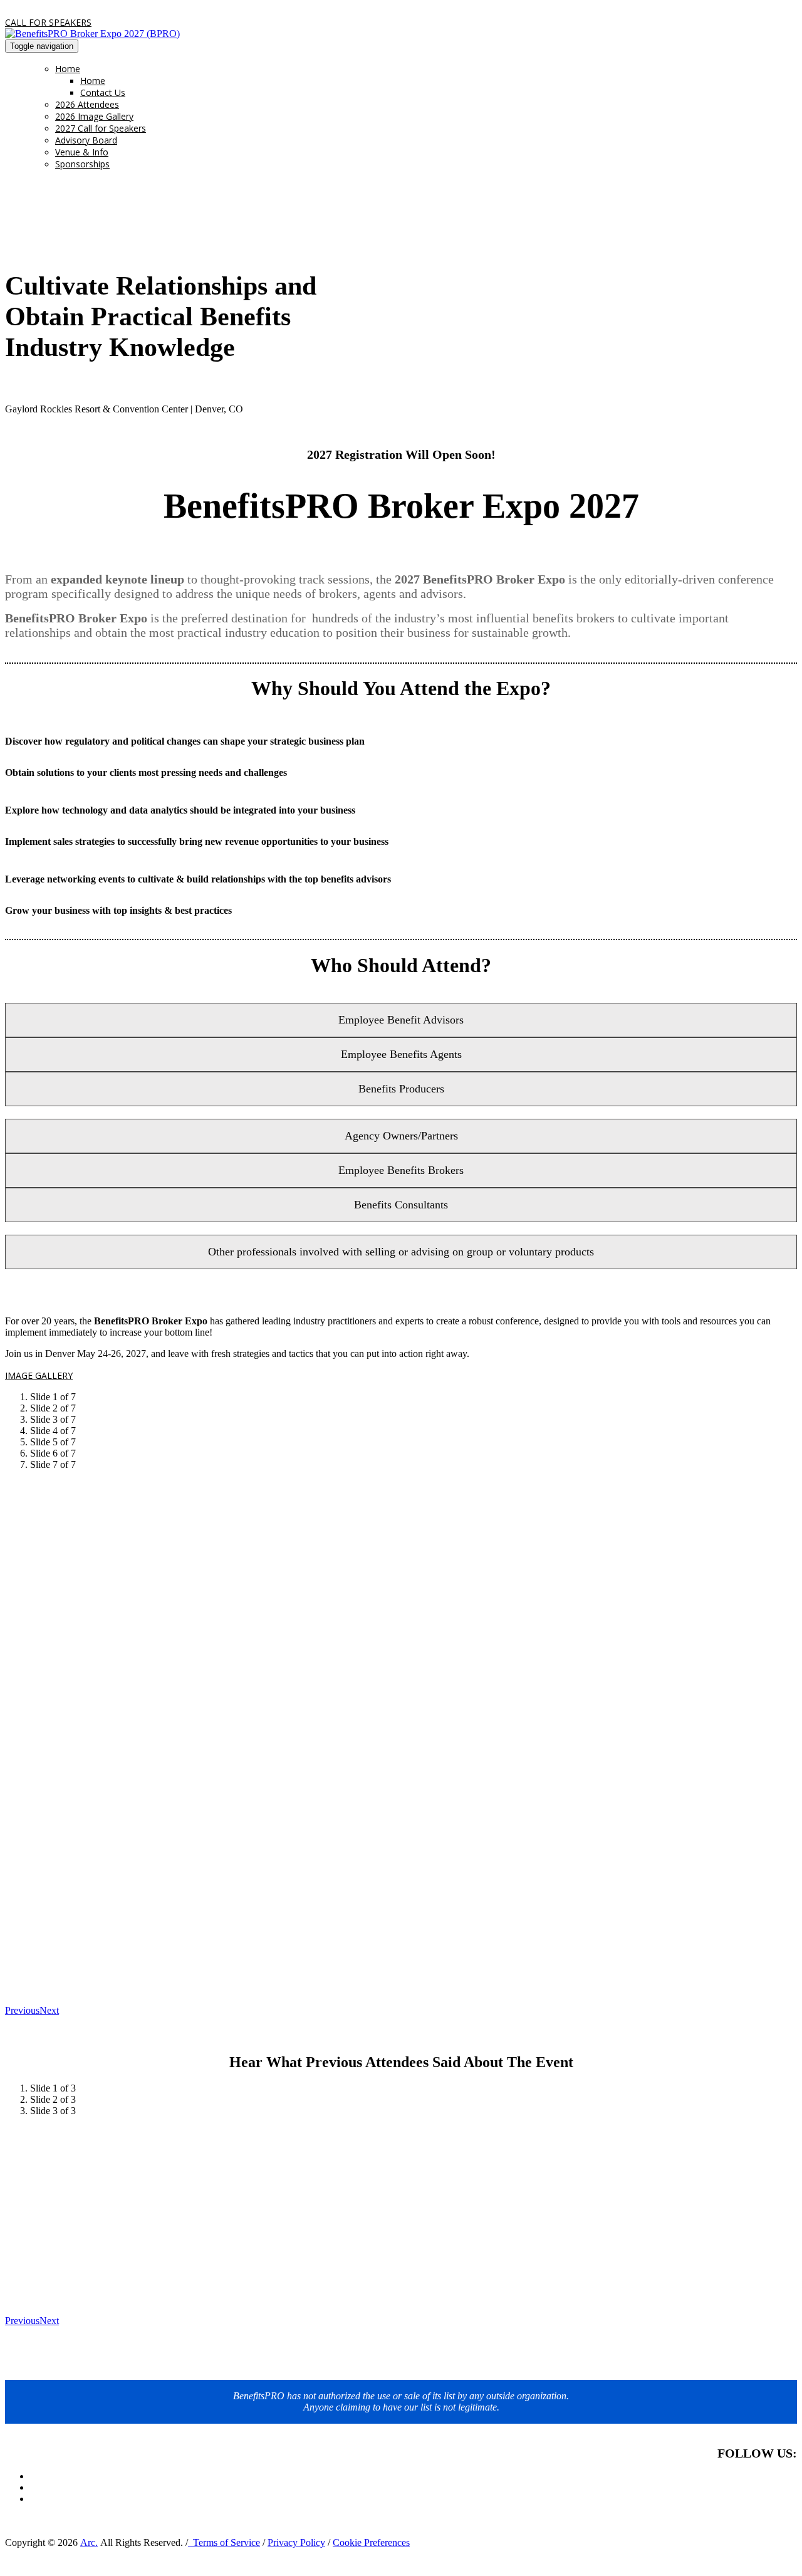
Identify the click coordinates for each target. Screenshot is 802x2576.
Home (68, 69)
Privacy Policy (296, 2542)
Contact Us (103, 92)
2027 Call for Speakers (101, 128)
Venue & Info (82, 152)
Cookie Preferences (371, 2542)
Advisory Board (86, 140)
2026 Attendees (87, 104)
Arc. (89, 2542)
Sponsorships (82, 164)
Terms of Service (224, 2542)
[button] (48, 22)
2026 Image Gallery (94, 116)
